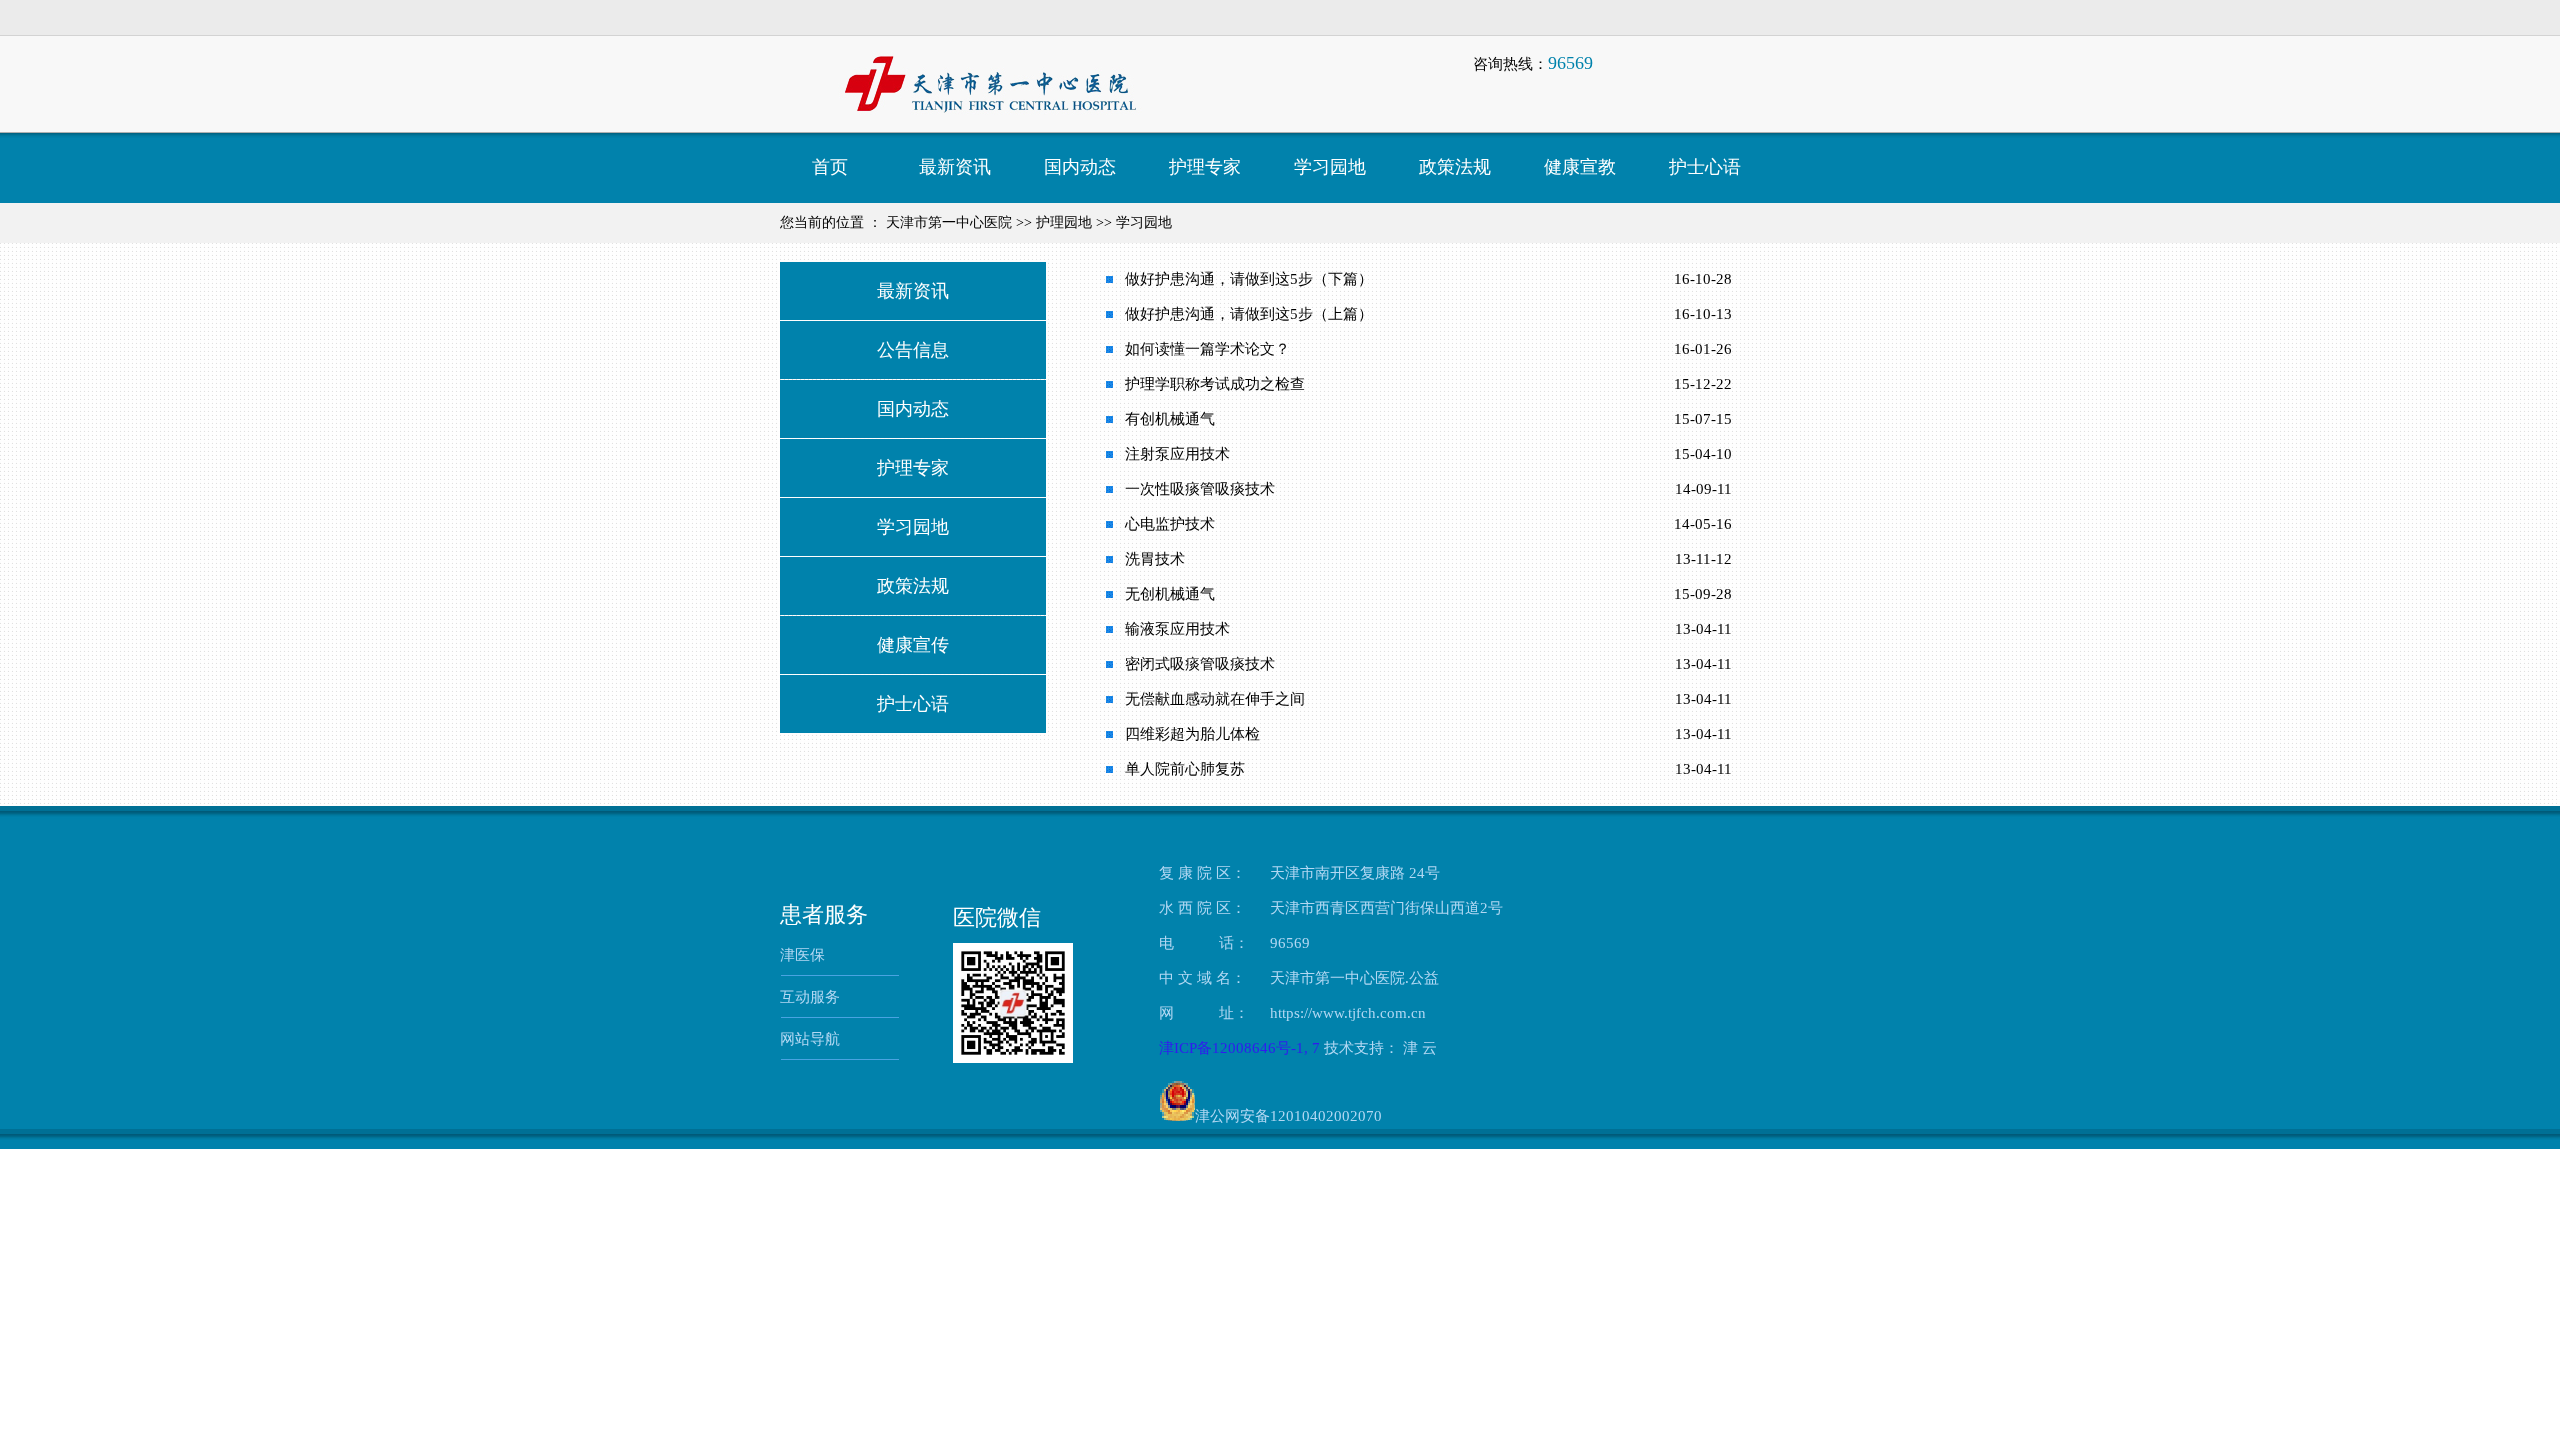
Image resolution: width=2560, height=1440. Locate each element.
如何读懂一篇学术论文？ (1207, 349)
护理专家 (913, 468)
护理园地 (1064, 222)
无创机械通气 (1170, 594)
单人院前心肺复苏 (1185, 769)
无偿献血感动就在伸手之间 (1215, 699)
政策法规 (913, 586)
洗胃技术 (1155, 559)
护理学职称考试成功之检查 (1215, 384)
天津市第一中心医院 (949, 222)
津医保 (802, 955)
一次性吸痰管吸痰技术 (1200, 489)
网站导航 (810, 1039)
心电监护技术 (1170, 524)
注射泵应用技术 (1177, 454)
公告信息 (913, 350)
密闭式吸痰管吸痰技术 (1200, 664)
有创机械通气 (1170, 419)
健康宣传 (913, 645)
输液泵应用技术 (1177, 629)
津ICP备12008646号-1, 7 (1241, 1048)
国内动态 (913, 409)
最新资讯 (913, 291)
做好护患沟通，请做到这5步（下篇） (1249, 279)
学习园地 (1144, 222)
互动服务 (810, 997)
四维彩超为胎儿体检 (1192, 734)
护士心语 (913, 704)
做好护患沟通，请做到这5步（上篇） (1249, 314)
